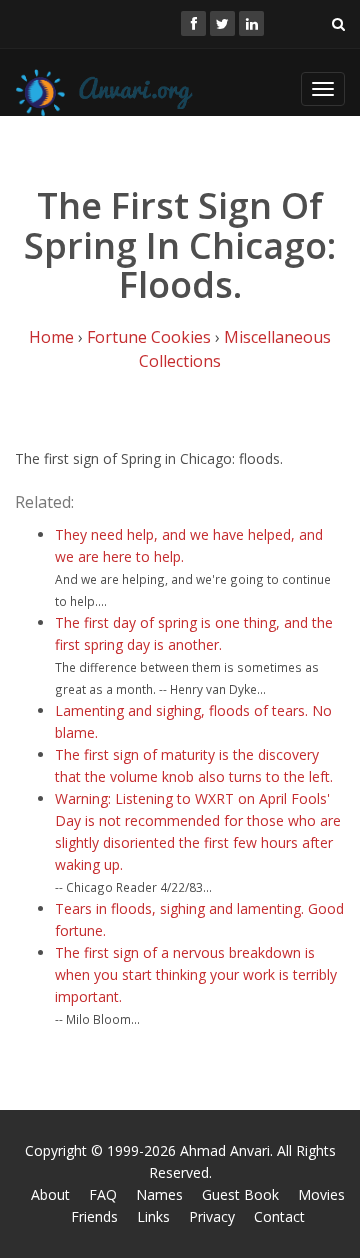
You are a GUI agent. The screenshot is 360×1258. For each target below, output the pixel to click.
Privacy (212, 1216)
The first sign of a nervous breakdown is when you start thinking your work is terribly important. (196, 974)
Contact (279, 1216)
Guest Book (240, 1194)
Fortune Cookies (149, 337)
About (50, 1194)
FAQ (103, 1194)
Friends (94, 1216)
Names (159, 1194)
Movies (321, 1194)
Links (153, 1216)
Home (51, 337)
